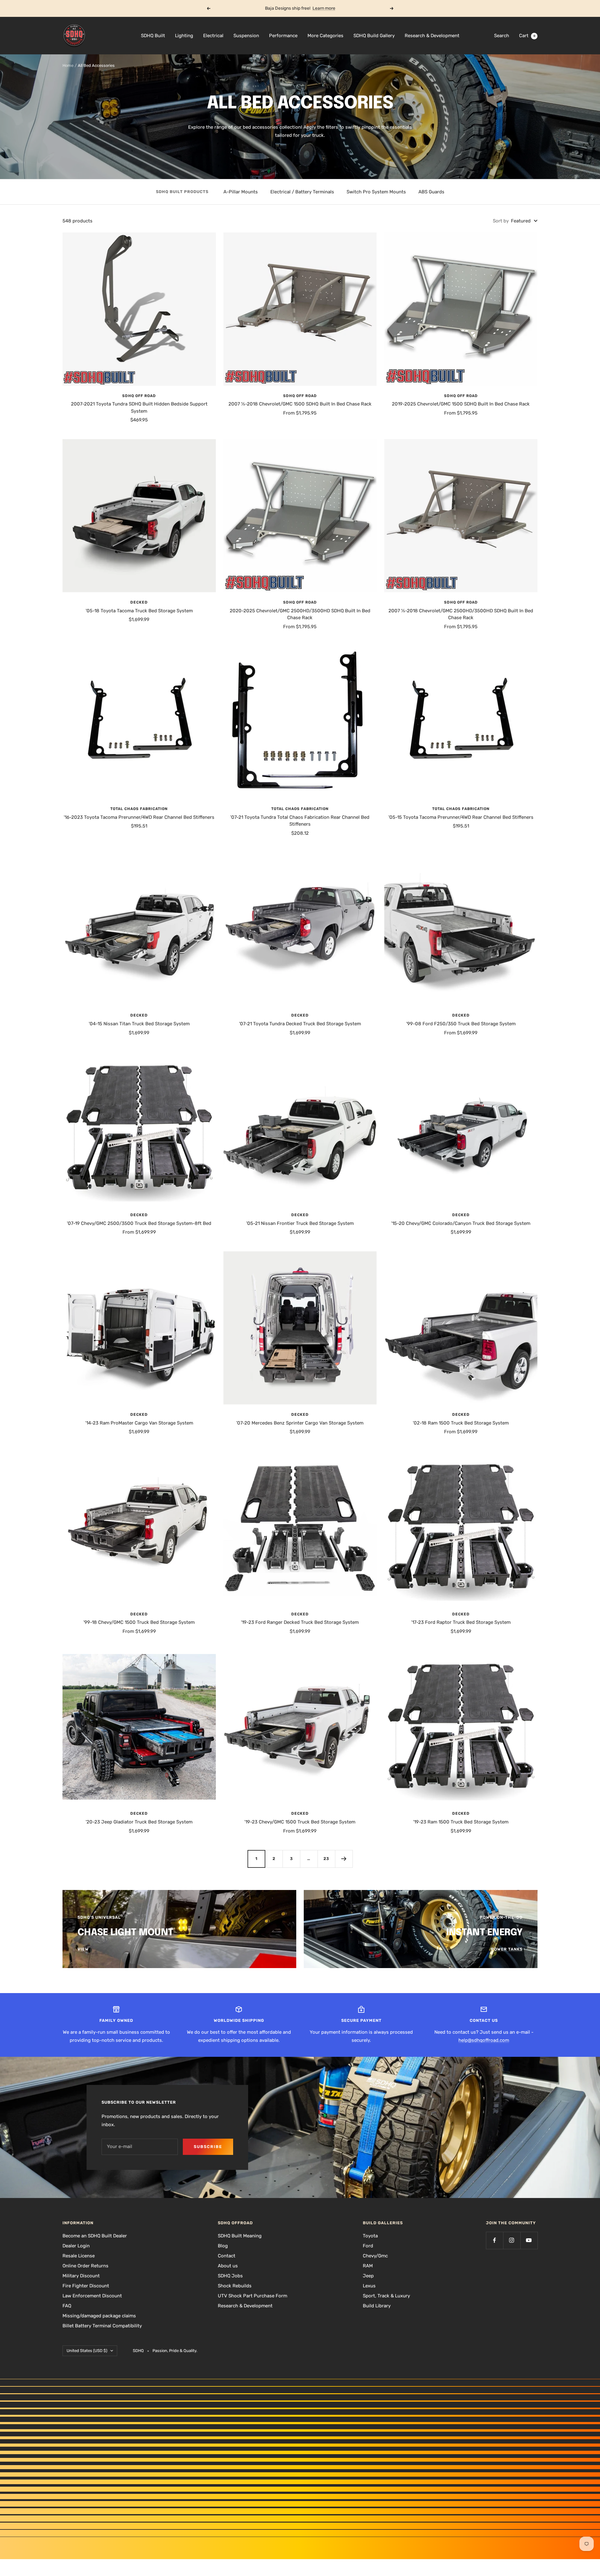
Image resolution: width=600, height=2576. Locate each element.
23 (326, 1859)
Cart (527, 36)
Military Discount (81, 2276)
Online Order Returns (85, 2266)
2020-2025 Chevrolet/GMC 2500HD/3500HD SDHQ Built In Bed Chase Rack (300, 614)
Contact (227, 2256)
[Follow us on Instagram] (512, 2240)
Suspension (246, 36)
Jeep (368, 2276)
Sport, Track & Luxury (386, 2296)
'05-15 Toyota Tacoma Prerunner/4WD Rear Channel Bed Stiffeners (461, 817)
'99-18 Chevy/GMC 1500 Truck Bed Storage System (139, 1622)
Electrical (213, 36)
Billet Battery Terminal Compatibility (102, 2326)
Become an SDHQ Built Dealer (95, 2236)
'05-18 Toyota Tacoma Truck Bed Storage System (139, 611)
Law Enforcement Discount (92, 2296)
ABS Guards (431, 192)
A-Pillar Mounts (241, 192)
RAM (368, 2266)
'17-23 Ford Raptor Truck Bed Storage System (461, 1622)
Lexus (369, 2286)
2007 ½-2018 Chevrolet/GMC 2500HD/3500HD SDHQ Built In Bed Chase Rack (461, 614)
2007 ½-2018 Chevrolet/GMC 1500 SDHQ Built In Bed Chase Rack (300, 404)
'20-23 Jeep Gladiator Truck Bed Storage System (139, 1822)
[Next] (344, 1859)
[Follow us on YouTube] (529, 2240)
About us (228, 2266)
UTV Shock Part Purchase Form (252, 2296)
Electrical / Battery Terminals (302, 192)
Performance (283, 36)
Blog (223, 2246)
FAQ (67, 2306)
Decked (139, 602)
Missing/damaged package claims (99, 2316)
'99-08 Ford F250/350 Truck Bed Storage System (461, 1024)
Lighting (184, 36)
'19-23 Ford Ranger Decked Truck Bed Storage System (300, 1622)
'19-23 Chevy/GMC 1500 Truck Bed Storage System (300, 1822)
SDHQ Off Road (139, 396)
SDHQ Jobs (230, 2276)
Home (68, 65)
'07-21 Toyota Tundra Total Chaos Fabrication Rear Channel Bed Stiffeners (300, 821)
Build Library (377, 2306)
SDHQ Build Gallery (374, 36)
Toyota (370, 2236)
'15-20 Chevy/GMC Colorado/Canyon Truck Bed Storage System (461, 1223)
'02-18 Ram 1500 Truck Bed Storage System (461, 1423)
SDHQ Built (153, 36)
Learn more (324, 8)
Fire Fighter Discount (86, 2286)
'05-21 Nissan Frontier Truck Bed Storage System (300, 1223)
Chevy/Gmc (375, 2256)
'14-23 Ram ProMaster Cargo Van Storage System (139, 1423)
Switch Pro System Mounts (376, 192)
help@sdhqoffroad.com (484, 2040)
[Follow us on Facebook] (495, 2240)
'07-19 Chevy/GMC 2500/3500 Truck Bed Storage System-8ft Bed (139, 1223)
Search (502, 36)
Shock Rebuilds (235, 2286)
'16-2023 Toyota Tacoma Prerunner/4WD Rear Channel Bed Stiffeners (139, 817)
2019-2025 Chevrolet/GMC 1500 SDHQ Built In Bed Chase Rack (461, 404)
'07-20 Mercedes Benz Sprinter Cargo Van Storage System (300, 1423)
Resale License (79, 2256)
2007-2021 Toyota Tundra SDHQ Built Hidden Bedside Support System (139, 408)
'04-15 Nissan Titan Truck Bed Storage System (139, 1024)
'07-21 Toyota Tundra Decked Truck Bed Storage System (300, 1024)
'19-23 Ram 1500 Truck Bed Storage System (461, 1822)
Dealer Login (76, 2246)
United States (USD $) (87, 2351)
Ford (368, 2246)
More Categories (325, 36)
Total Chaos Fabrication (139, 809)
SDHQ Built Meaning (240, 2236)
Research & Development (432, 36)
